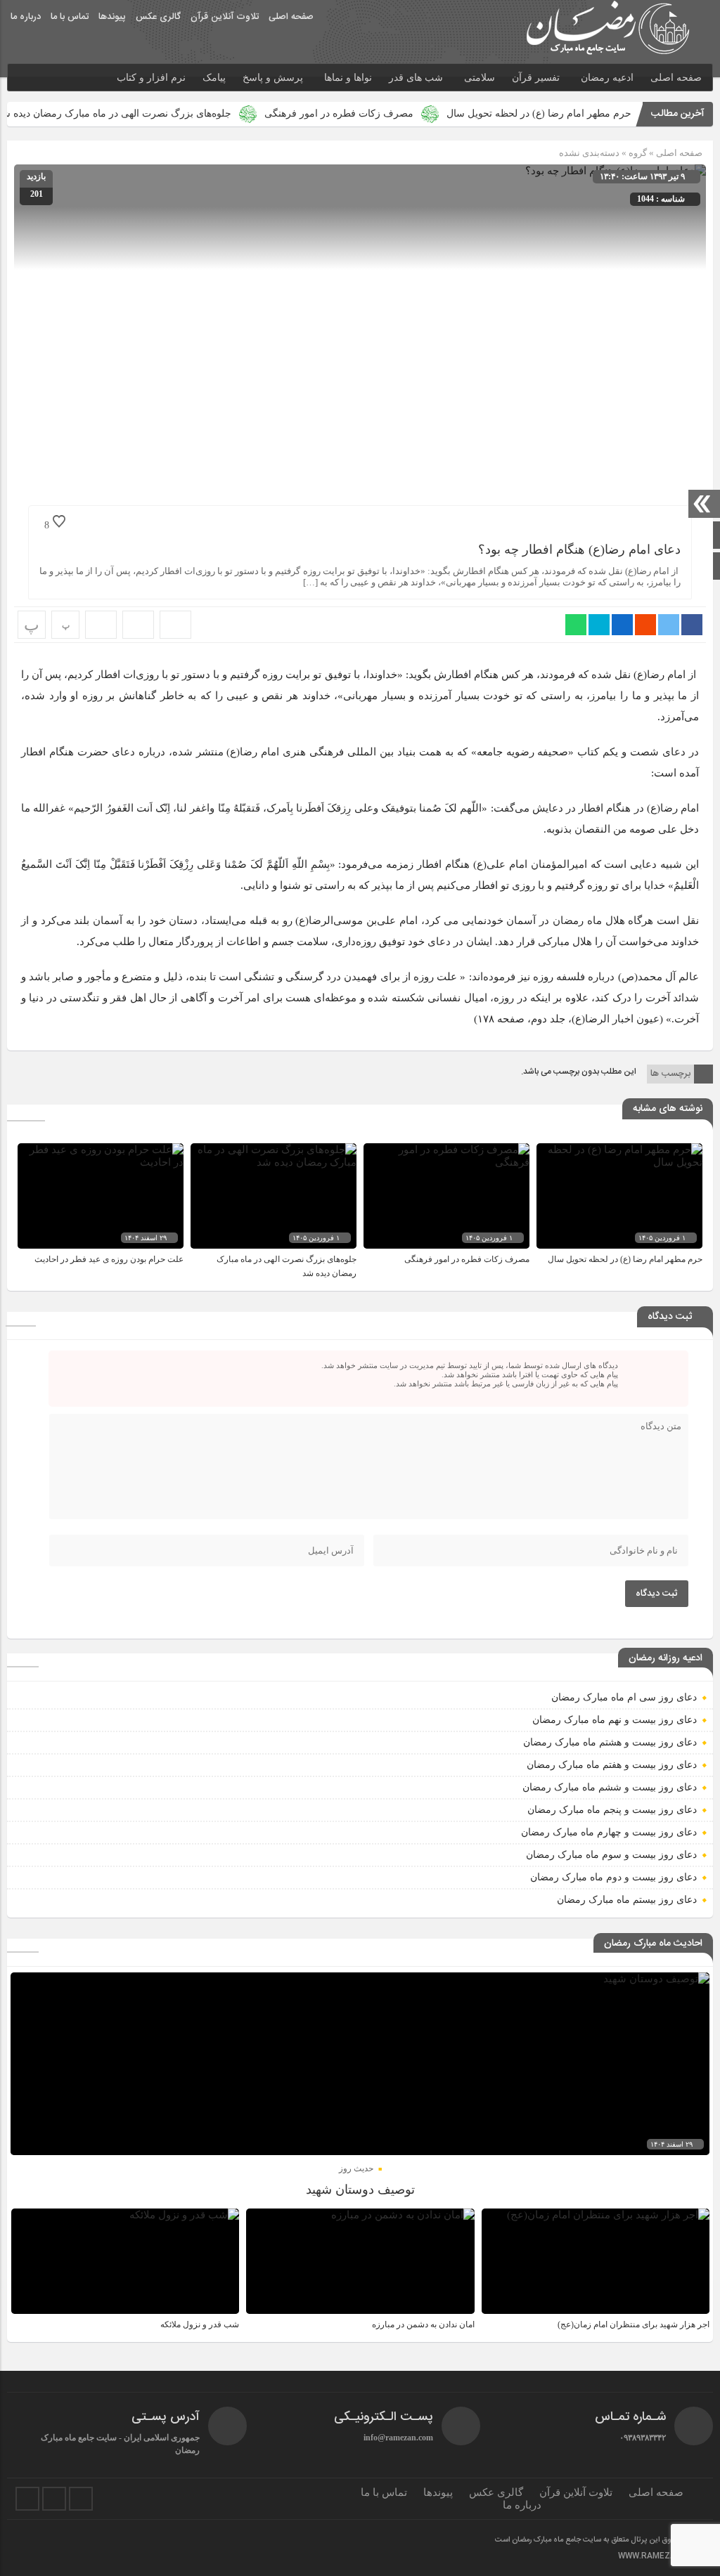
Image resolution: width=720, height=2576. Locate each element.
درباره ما (26, 17)
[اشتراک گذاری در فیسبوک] (692, 625)
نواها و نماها (348, 78)
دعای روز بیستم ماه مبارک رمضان (627, 1900)
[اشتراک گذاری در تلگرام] (599, 625)
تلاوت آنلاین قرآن (225, 17)
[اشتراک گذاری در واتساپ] (576, 625)
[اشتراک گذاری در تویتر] (669, 625)
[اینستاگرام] (27, 2499)
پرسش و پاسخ (273, 78)
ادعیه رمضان (607, 78)
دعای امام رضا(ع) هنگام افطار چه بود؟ (579, 549)
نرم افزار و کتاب (151, 78)
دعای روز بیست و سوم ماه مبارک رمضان (611, 1855)
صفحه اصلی (291, 17)
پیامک (214, 78)
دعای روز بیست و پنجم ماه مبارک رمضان (612, 1810)
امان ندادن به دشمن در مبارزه (423, 2324)
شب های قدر (416, 78)
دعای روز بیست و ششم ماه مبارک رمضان (610, 1787)
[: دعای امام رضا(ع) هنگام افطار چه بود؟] (138, 625)
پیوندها (112, 17)
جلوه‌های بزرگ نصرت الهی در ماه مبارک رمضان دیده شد (169, 113)
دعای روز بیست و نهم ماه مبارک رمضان (615, 1720)
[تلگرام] (54, 2499)
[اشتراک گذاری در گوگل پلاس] (645, 625)
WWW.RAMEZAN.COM (660, 2556)
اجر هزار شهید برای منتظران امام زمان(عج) (634, 2324)
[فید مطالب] (81, 2499)
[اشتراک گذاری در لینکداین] (622, 625)
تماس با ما (70, 17)
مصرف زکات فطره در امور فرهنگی (394, 113)
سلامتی (480, 78)
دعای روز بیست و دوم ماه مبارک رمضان (613, 1877)
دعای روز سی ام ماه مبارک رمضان (624, 1697)
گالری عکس (158, 17)
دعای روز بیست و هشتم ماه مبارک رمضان (610, 1742)
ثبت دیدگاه (657, 1594)
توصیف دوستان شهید (360, 2190)
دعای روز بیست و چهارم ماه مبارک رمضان (609, 1832)
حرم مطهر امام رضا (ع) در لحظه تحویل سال (594, 113)
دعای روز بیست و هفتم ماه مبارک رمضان (612, 1765)
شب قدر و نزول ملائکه (200, 2324)
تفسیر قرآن (536, 78)
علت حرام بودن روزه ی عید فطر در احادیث (109, 1259)
